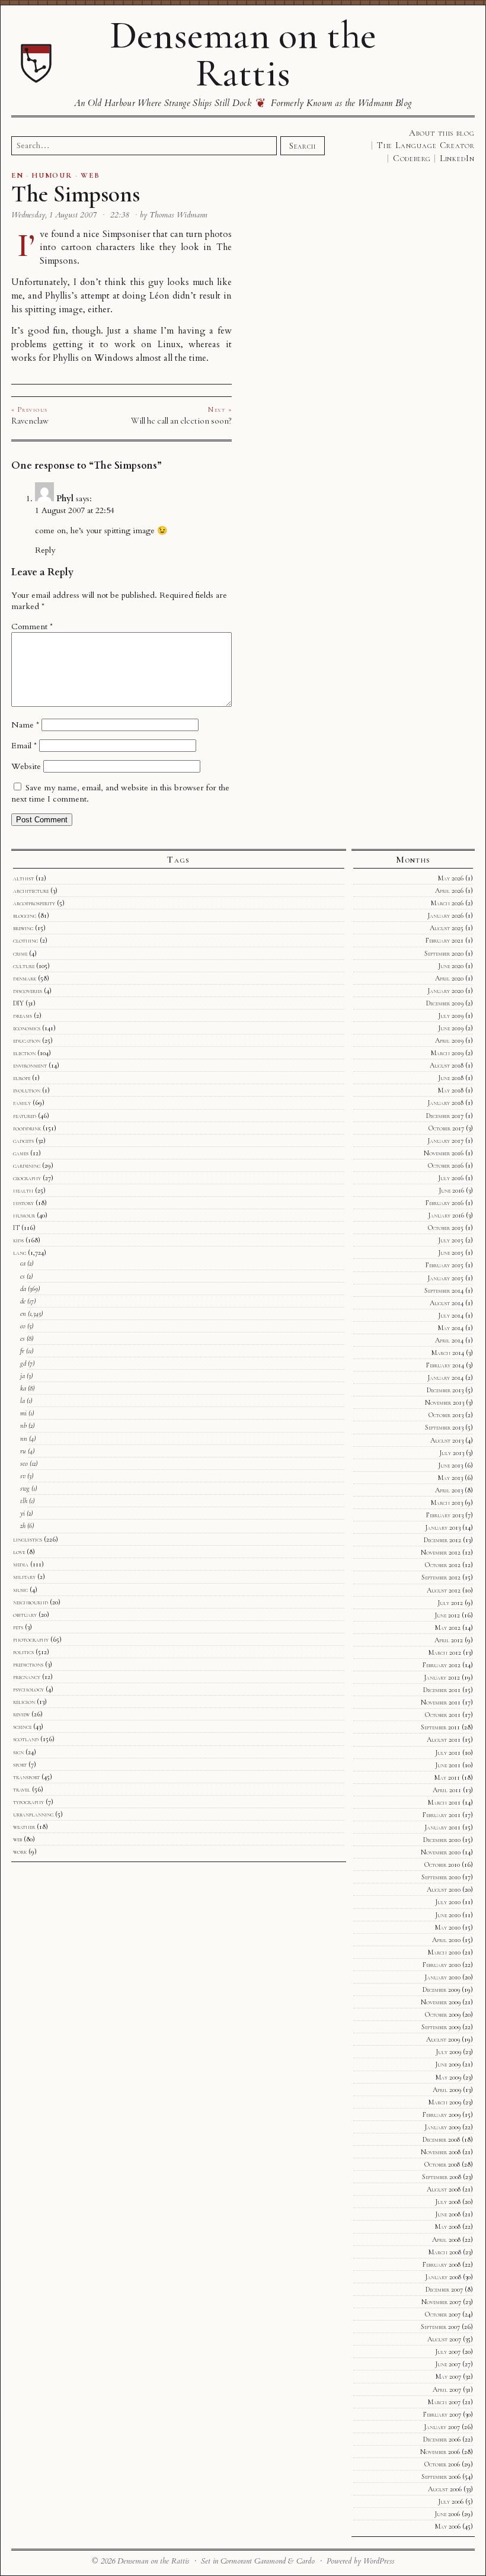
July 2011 (448, 1752)
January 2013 (443, 1527)
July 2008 (448, 2202)
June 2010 (448, 1915)
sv (23, 1476)
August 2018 (447, 1065)
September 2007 (440, 2327)
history (23, 1203)
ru (23, 1451)
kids (18, 1240)
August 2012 (444, 1590)
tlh (24, 1501)
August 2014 (447, 1303)
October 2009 (443, 2014)
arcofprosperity (34, 903)
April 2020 (449, 978)
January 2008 (443, 2277)
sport (20, 1764)
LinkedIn (457, 158)
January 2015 (445, 1278)
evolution (27, 1090)
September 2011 (440, 1727)
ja (23, 1376)
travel (22, 1789)
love (19, 1552)
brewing (23, 928)
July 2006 (451, 2501)
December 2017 (445, 1116)
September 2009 (441, 2027)
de (23, 1301)
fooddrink (27, 1128)
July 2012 (450, 1603)
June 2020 (451, 966)
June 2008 (448, 2214)
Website (26, 766)
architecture (31, 890)
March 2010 (444, 1952)
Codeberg (412, 158)
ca (23, 1263)
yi (23, 1513)
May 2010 (448, 1927)
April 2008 (446, 2239)
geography (27, 1178)
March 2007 (444, 2402)
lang (20, 1252)
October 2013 (446, 1415)
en (23, 1313)
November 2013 (445, 1402)
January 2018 (445, 1103)
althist (23, 878)
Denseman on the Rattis (243, 54)
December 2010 (442, 1840)
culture (24, 966)
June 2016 (451, 1190)
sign (18, 1752)
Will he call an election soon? (181, 421)
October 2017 (446, 1128)
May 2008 (448, 2226)
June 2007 (448, 2364)
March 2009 (445, 2102)
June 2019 (451, 1028)
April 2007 (447, 2389)
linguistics (28, 1539)
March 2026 (447, 903)
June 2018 (451, 1078)
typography (28, 1802)
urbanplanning (33, 1814)
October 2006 (442, 2464)
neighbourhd (31, 1602)
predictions (28, 1664)
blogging (25, 915)
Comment (32, 627)
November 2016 (444, 1153)
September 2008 (442, 2177)
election (24, 1053)
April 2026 (449, 890)
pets (18, 1627)
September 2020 (444, 953)
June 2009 (448, 2064)
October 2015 (446, 1228)
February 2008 (442, 2264)
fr (22, 1351)
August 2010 (444, 1889)
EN (17, 175)
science (22, 1726)
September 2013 (444, 1427)
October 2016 (446, 1165)
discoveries (28, 991)
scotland (26, 1739)
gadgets (23, 1140)
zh (23, 1526)
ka (23, 1388)
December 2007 (444, 2289)
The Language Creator (426, 145)
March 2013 (447, 1502)
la (23, 1401)
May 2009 (448, 2077)
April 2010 (446, 1940)
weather (24, 1827)
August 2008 (444, 2189)
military (24, 1577)
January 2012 (442, 1677)
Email (24, 746)
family (22, 1103)
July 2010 (448, 1902)
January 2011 (442, 1827)
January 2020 (445, 991)
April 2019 (449, 1040)
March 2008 (445, 2252)
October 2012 (443, 1565)
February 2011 (442, 1815)
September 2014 (444, 1290)
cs (23, 1276)
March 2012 (445, 1652)
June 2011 (448, 1765)
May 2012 (448, 1627)
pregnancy (27, 1677)
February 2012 (442, 1665)
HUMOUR (52, 175)
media (21, 1564)
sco (24, 1463)
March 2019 (447, 1053)
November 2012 (441, 1552)
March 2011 (444, 1802)
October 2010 (442, 1864)
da (23, 1289)
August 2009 (443, 2039)
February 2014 (445, 1365)
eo (23, 1326)
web (17, 1839)
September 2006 (441, 2476)
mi (23, 1413)
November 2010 (441, 1852)
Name (25, 725)
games (21, 1153)
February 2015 (445, 1265)
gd (23, 1363)
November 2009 (441, 2002)
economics (27, 1028)
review (21, 1714)
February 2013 (445, 1515)
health (23, 1190)
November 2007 (441, 2302)
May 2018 (451, 1090)
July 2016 (451, 1178)
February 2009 (442, 2114)
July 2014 (451, 1315)
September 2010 (441, 1877)
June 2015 (451, 1252)
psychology (28, 1689)
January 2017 (445, 1140)
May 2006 (448, 2526)
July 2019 (451, 1015)
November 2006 (440, 2452)
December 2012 (442, 1540)
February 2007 (442, 2414)
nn (24, 1438)
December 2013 (445, 1390)
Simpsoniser (127, 234)
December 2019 (445, 1003)
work (20, 1851)
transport (26, 1777)
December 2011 (442, 1690)
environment (30, 1065)
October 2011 (443, 1715)
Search (302, 146)
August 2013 (447, 1440)
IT (16, 1228)
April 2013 (449, 1490)
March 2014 (448, 1353)
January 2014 (445, 1377)
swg (25, 1488)
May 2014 (451, 1328)
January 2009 (442, 2127)
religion (24, 1702)
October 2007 (443, 2314)
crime (20, 953)
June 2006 (447, 2514)
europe (22, 1078)
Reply (45, 550)
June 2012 (447, 1615)
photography (31, 1639)
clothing (25, 940)
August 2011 (444, 1739)
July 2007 (448, 2351)
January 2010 (442, 1977)
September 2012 (441, 1577)
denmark (25, 978)
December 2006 (442, 2439)
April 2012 (449, 1640)
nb (23, 1425)
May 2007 (448, 2376)
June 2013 (450, 1465)
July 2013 (452, 1453)
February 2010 (442, 1965)
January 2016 (446, 1215)
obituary (25, 1614)
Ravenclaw (30, 421)
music (20, 1590)
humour (24, 1215)
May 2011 (447, 1777)
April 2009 (447, 2090)
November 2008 (441, 2152)
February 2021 (445, 940)
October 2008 (442, 2164)
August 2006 (445, 2489)
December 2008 (441, 2139)
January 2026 (445, 915)
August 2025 (447, 928)
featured (25, 1116)
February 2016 (445, 1203)
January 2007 (442, 2427)
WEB (90, 175)
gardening (27, 1165)
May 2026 (451, 878)
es (23, 1338)
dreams (23, 1015)
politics (23, 1652)
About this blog (442, 133)
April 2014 (449, 1340)
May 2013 (450, 1478)
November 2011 (441, 1702)
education (27, 1040)
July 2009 (448, 2052)
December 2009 (441, 1989)
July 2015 (451, 1240)
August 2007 (444, 2339)
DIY (18, 1003)
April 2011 (447, 1790)
